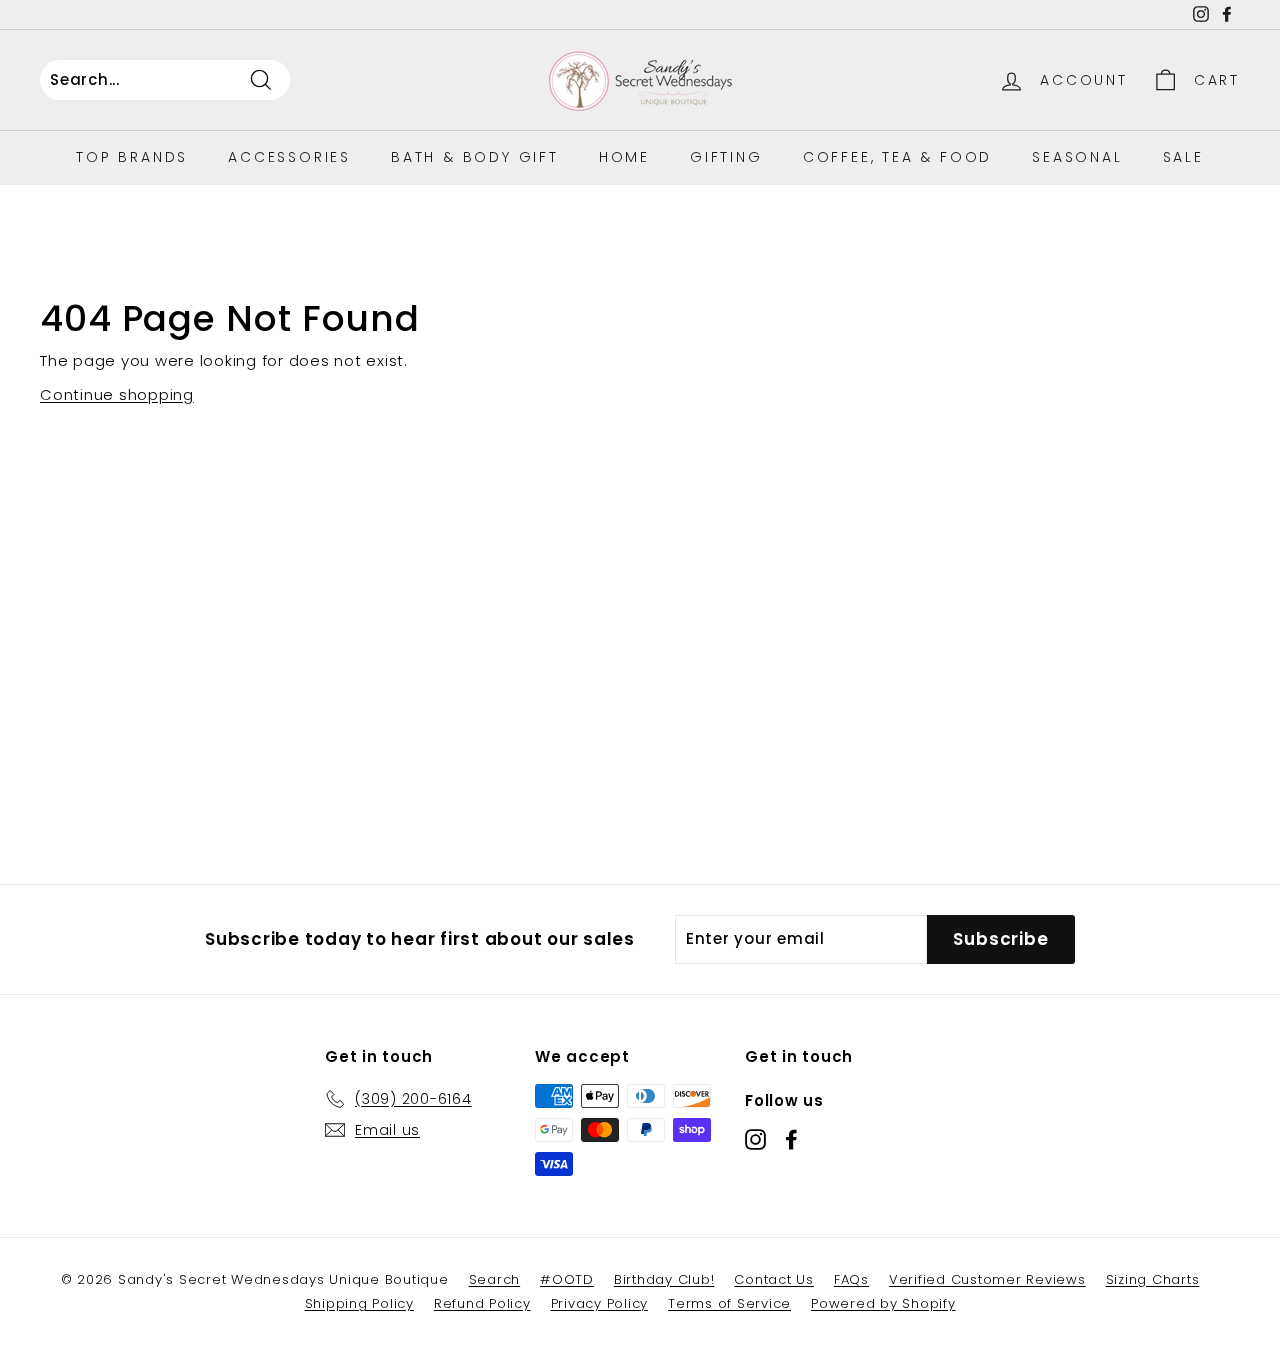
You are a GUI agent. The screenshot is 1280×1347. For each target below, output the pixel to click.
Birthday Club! (664, 1279)
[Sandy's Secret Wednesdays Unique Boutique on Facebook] (791, 1139)
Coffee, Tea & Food (897, 157)
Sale (1183, 157)
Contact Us (774, 1279)
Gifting (726, 157)
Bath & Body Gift (475, 157)
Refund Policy (482, 1303)
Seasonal (1077, 157)
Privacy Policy (600, 1303)
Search (495, 1279)
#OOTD (567, 1279)
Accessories (289, 157)
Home (624, 157)
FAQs (851, 1279)
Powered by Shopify (883, 1303)
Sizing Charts (1153, 1279)
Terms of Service (729, 1303)
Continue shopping (117, 394)
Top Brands (132, 157)
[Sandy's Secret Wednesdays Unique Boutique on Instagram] (755, 1139)
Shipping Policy (359, 1303)
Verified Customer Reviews (987, 1279)
